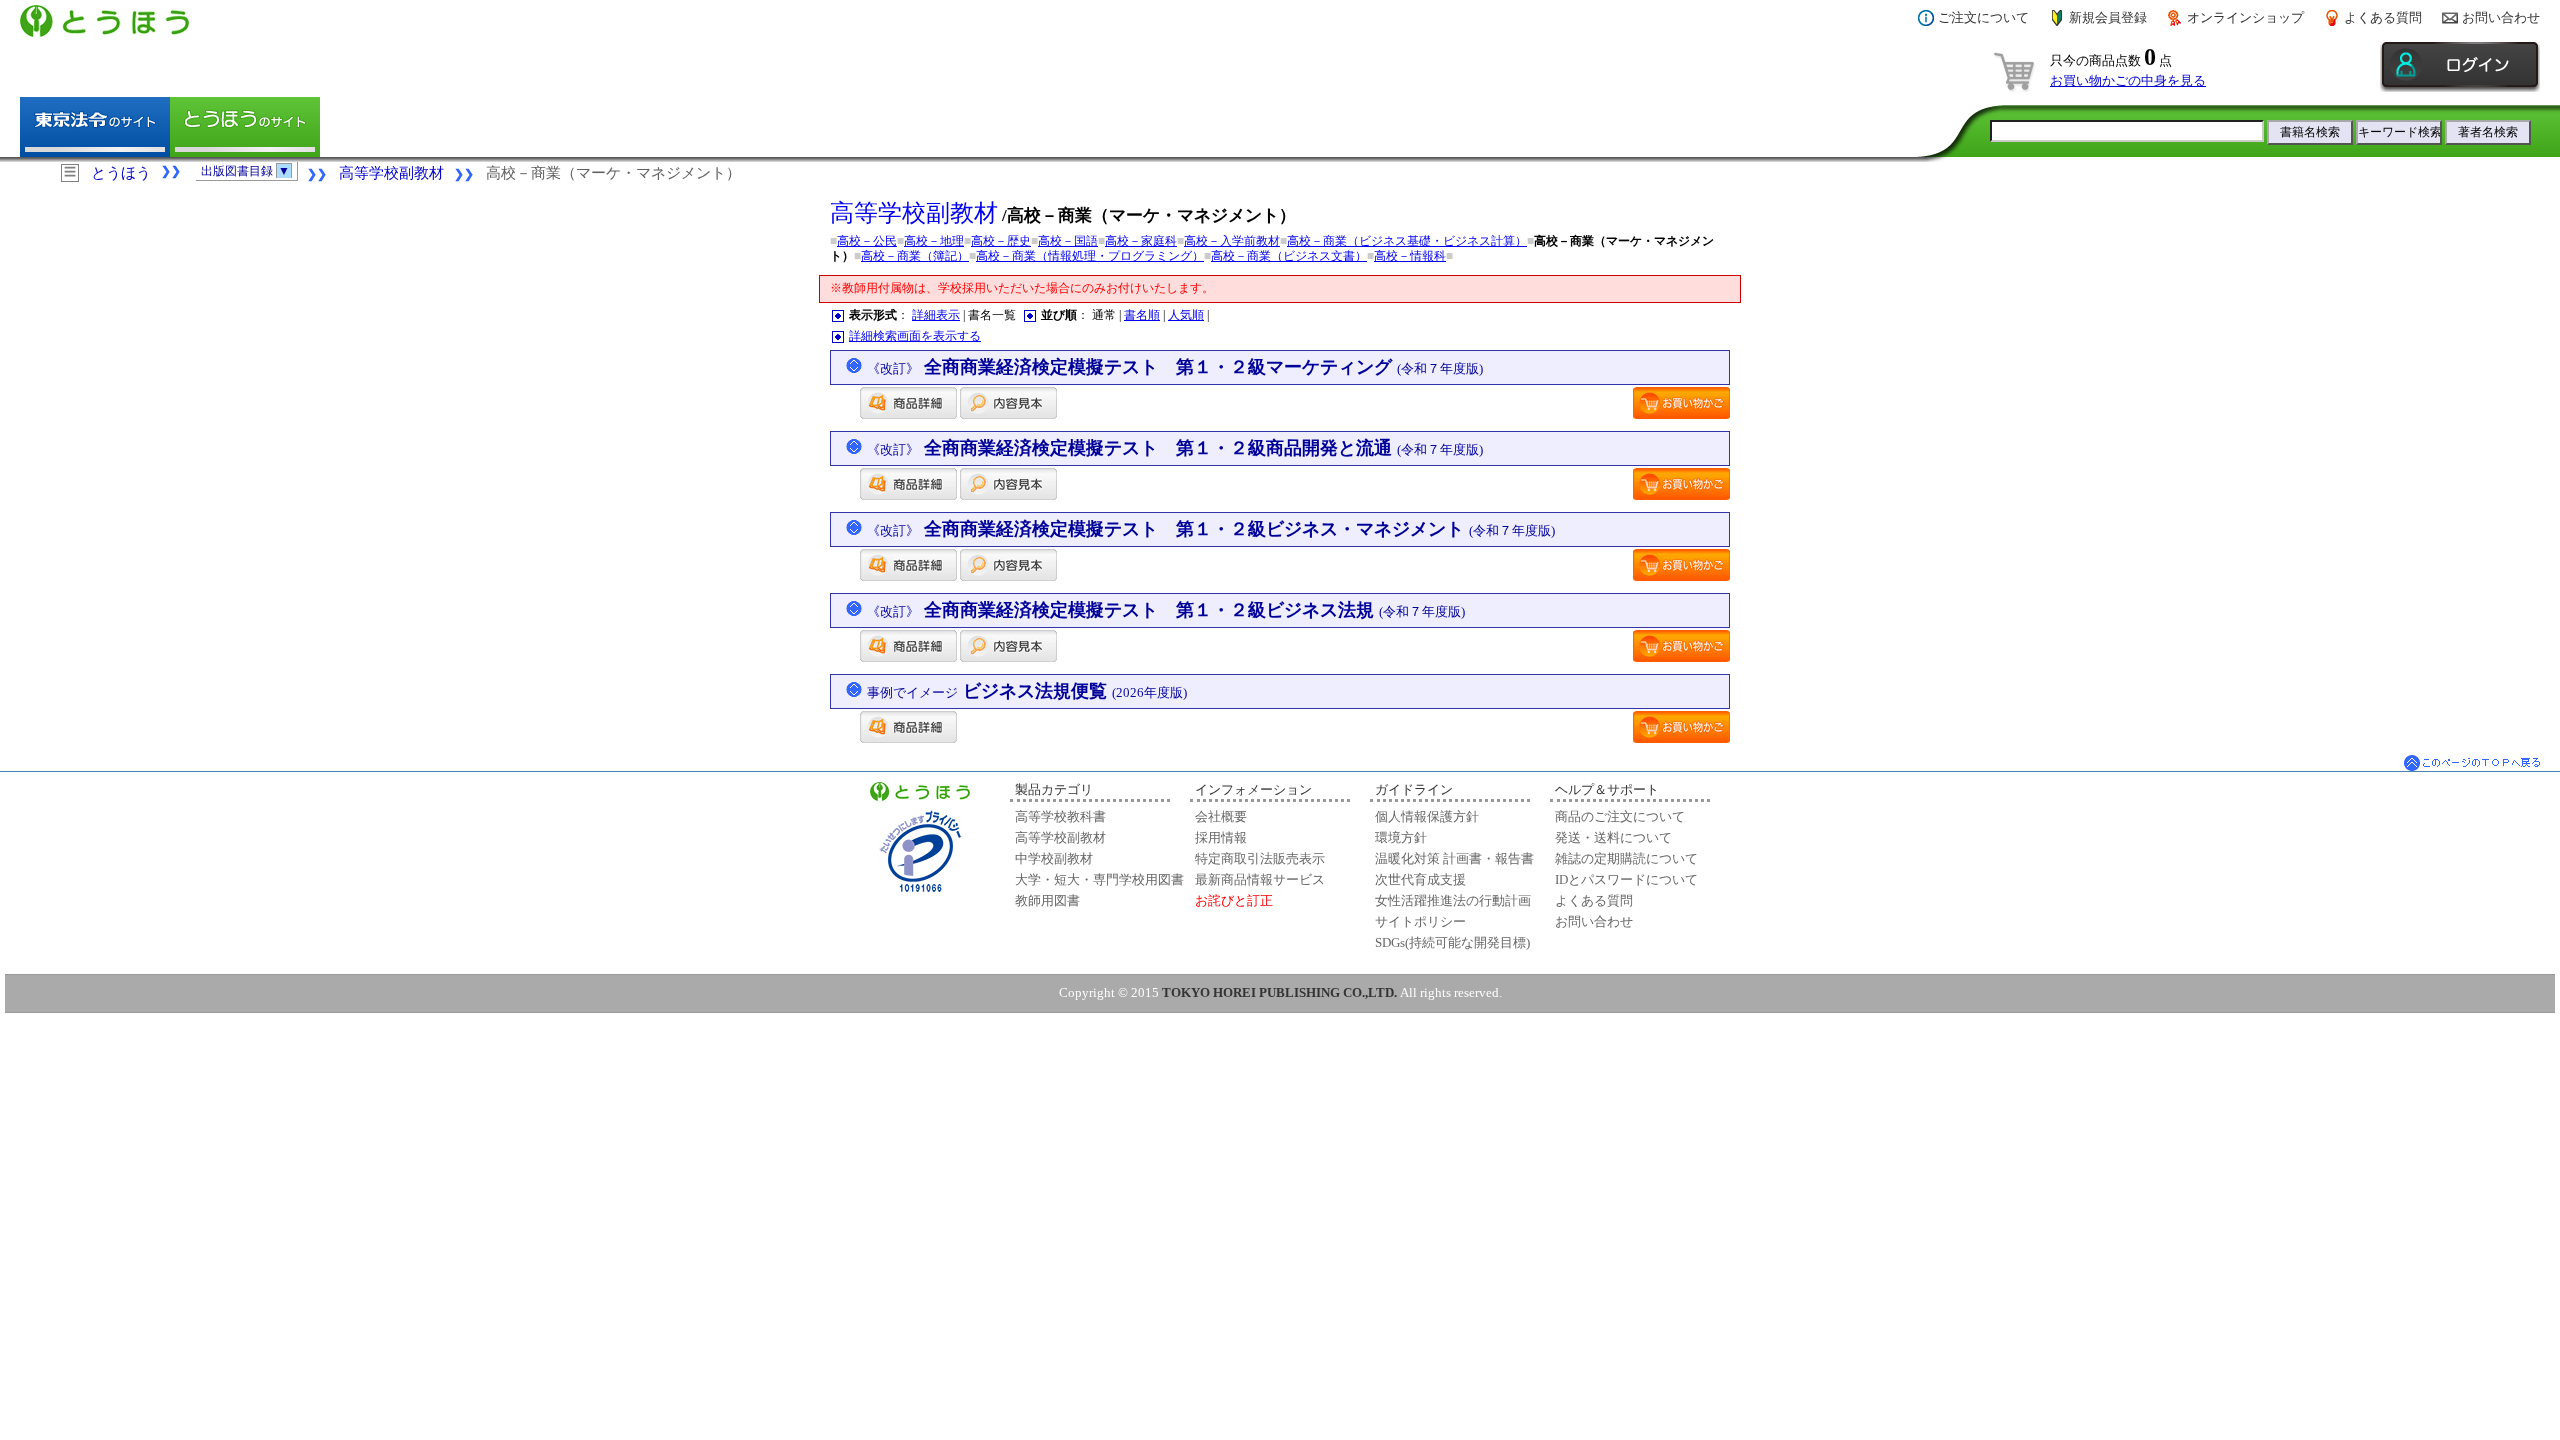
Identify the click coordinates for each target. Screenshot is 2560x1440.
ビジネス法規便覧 (1027, 691)
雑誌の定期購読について (1626, 858)
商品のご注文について (1620, 816)
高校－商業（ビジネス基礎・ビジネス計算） (1407, 241)
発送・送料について (1613, 837)
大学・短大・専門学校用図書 (1099, 879)
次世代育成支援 (1420, 879)
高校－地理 (934, 241)
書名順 (1142, 315)
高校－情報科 (1410, 256)
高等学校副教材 (391, 173)
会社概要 (1221, 816)
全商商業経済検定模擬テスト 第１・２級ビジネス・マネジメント (1211, 529)
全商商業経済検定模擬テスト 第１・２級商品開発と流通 (1175, 448)
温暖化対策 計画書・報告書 (1454, 858)
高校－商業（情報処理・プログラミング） (1090, 256)
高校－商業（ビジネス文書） (1289, 256)
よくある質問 (2383, 17)
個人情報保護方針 (1427, 816)
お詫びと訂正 (1234, 900)
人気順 (1186, 315)
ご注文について (1983, 17)
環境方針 (1401, 837)
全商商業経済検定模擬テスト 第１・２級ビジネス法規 (1166, 610)
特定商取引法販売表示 (1260, 858)
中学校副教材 (1054, 858)
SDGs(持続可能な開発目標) (1452, 942)
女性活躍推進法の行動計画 (1453, 900)
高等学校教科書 (1060, 816)
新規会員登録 (2108, 17)
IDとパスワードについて (1626, 879)
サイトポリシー (1420, 921)
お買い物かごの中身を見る (2128, 80)
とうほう (121, 173)
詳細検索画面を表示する (915, 336)
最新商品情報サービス (1260, 879)
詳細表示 (936, 315)
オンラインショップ (2245, 17)
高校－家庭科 (1141, 241)
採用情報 (1221, 837)
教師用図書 (1047, 900)
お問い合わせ (2501, 17)
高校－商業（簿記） (915, 256)
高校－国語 (1068, 241)
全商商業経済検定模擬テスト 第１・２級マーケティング (1175, 367)
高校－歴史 (1001, 241)
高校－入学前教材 (1232, 241)
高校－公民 (867, 241)
